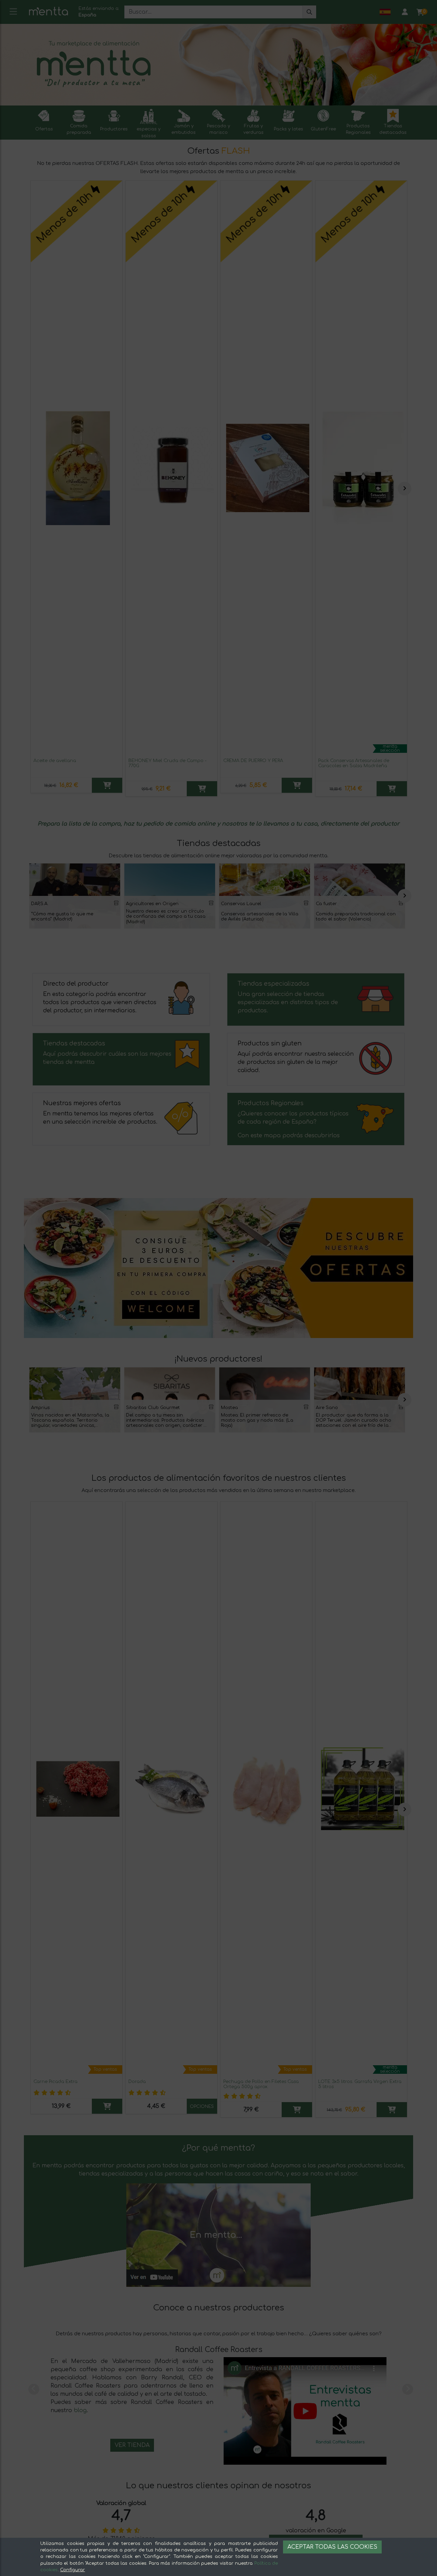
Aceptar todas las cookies (332, 2547)
